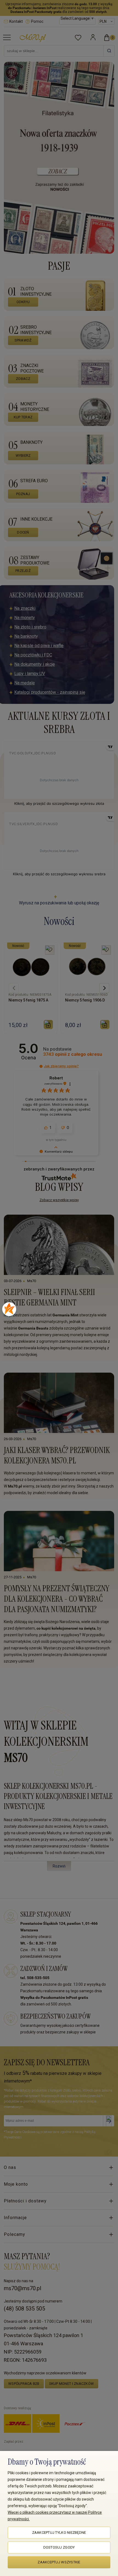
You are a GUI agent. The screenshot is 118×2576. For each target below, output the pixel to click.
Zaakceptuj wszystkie (59, 2562)
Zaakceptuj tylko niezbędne (59, 2533)
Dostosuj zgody (59, 2547)
